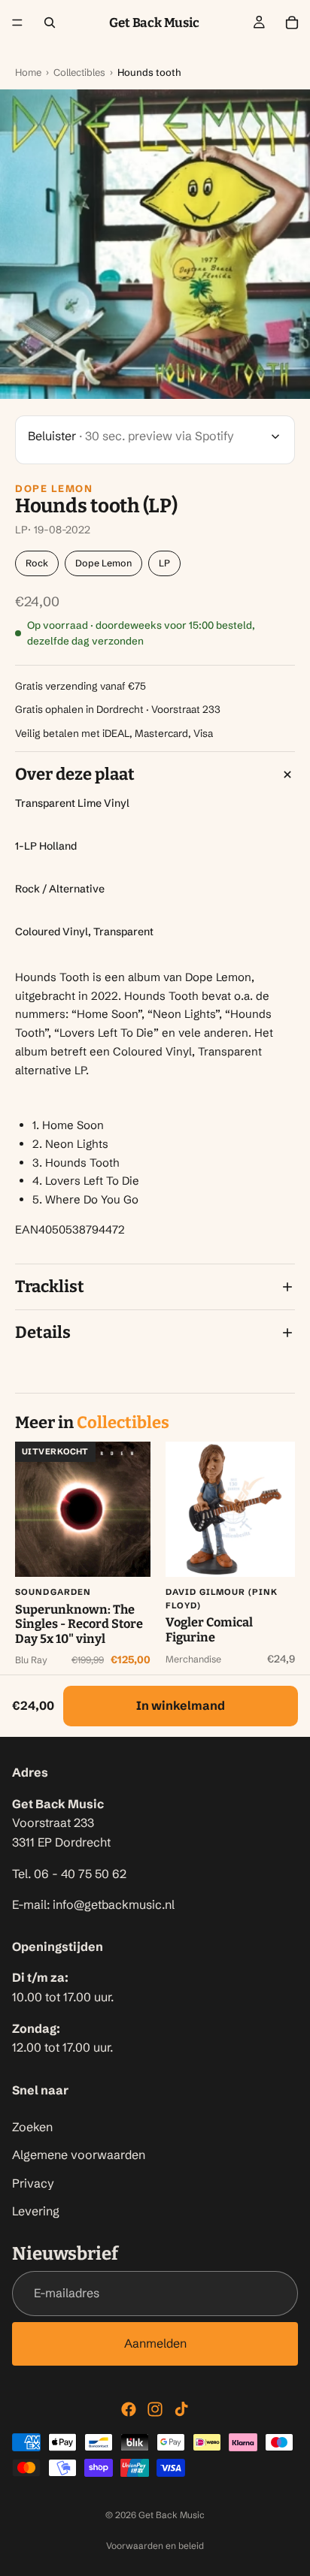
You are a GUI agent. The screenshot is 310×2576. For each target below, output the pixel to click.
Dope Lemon (54, 488)
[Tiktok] (181, 2409)
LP (164, 563)
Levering (36, 2211)
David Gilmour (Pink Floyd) (222, 1599)
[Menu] (17, 23)
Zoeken (32, 2127)
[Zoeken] (50, 23)
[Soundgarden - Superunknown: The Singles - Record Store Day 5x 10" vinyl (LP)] (83, 1509)
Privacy (33, 2183)
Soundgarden (53, 1592)
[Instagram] (155, 2409)
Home (28, 72)
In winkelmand (181, 1705)
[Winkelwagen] (292, 23)
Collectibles (79, 72)
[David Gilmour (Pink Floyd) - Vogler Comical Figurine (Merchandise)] (233, 1509)
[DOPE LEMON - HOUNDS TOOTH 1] (155, 244)
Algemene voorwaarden (79, 2155)
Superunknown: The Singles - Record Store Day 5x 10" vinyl (79, 1624)
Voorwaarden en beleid (155, 2546)
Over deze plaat (75, 774)
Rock (37, 563)
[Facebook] (129, 2409)
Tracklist (50, 1286)
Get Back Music (172, 2515)
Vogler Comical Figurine (209, 1630)
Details (43, 1332)
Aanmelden (155, 2343)
